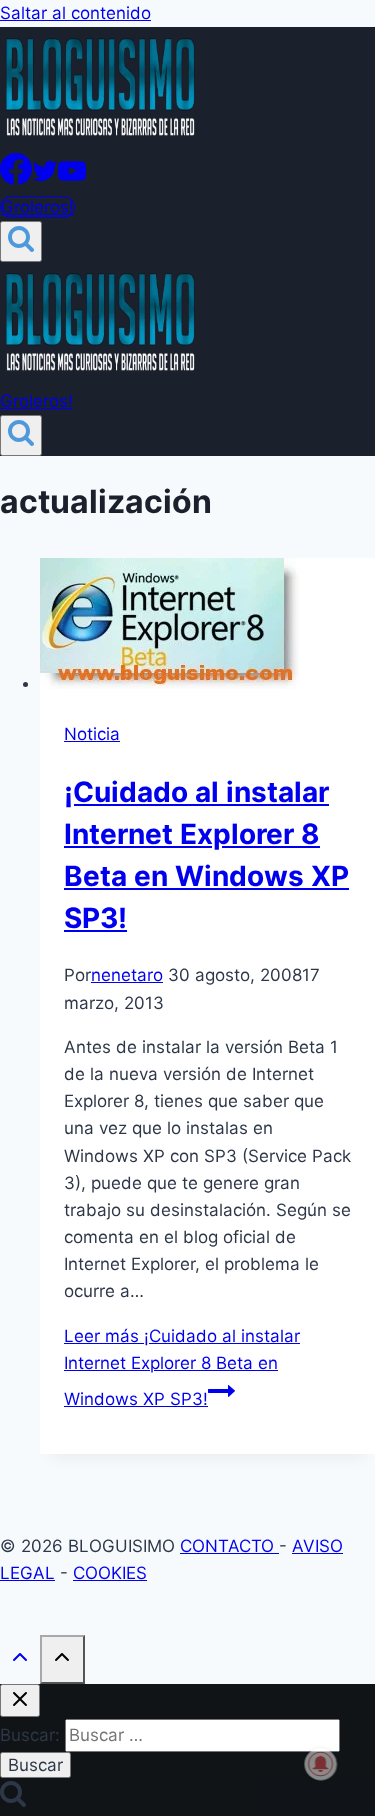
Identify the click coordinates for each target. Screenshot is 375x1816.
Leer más (182, 1367)
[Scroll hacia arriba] (20, 1661)
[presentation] (207, 627)
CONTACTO (229, 1546)
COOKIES (110, 1573)
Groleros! (37, 207)
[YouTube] (72, 179)
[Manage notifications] (321, 1764)
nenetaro (127, 975)
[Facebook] (16, 179)
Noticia (92, 734)
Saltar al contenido (75, 13)
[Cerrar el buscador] (20, 1700)
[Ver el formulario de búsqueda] (21, 241)
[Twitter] (45, 179)
